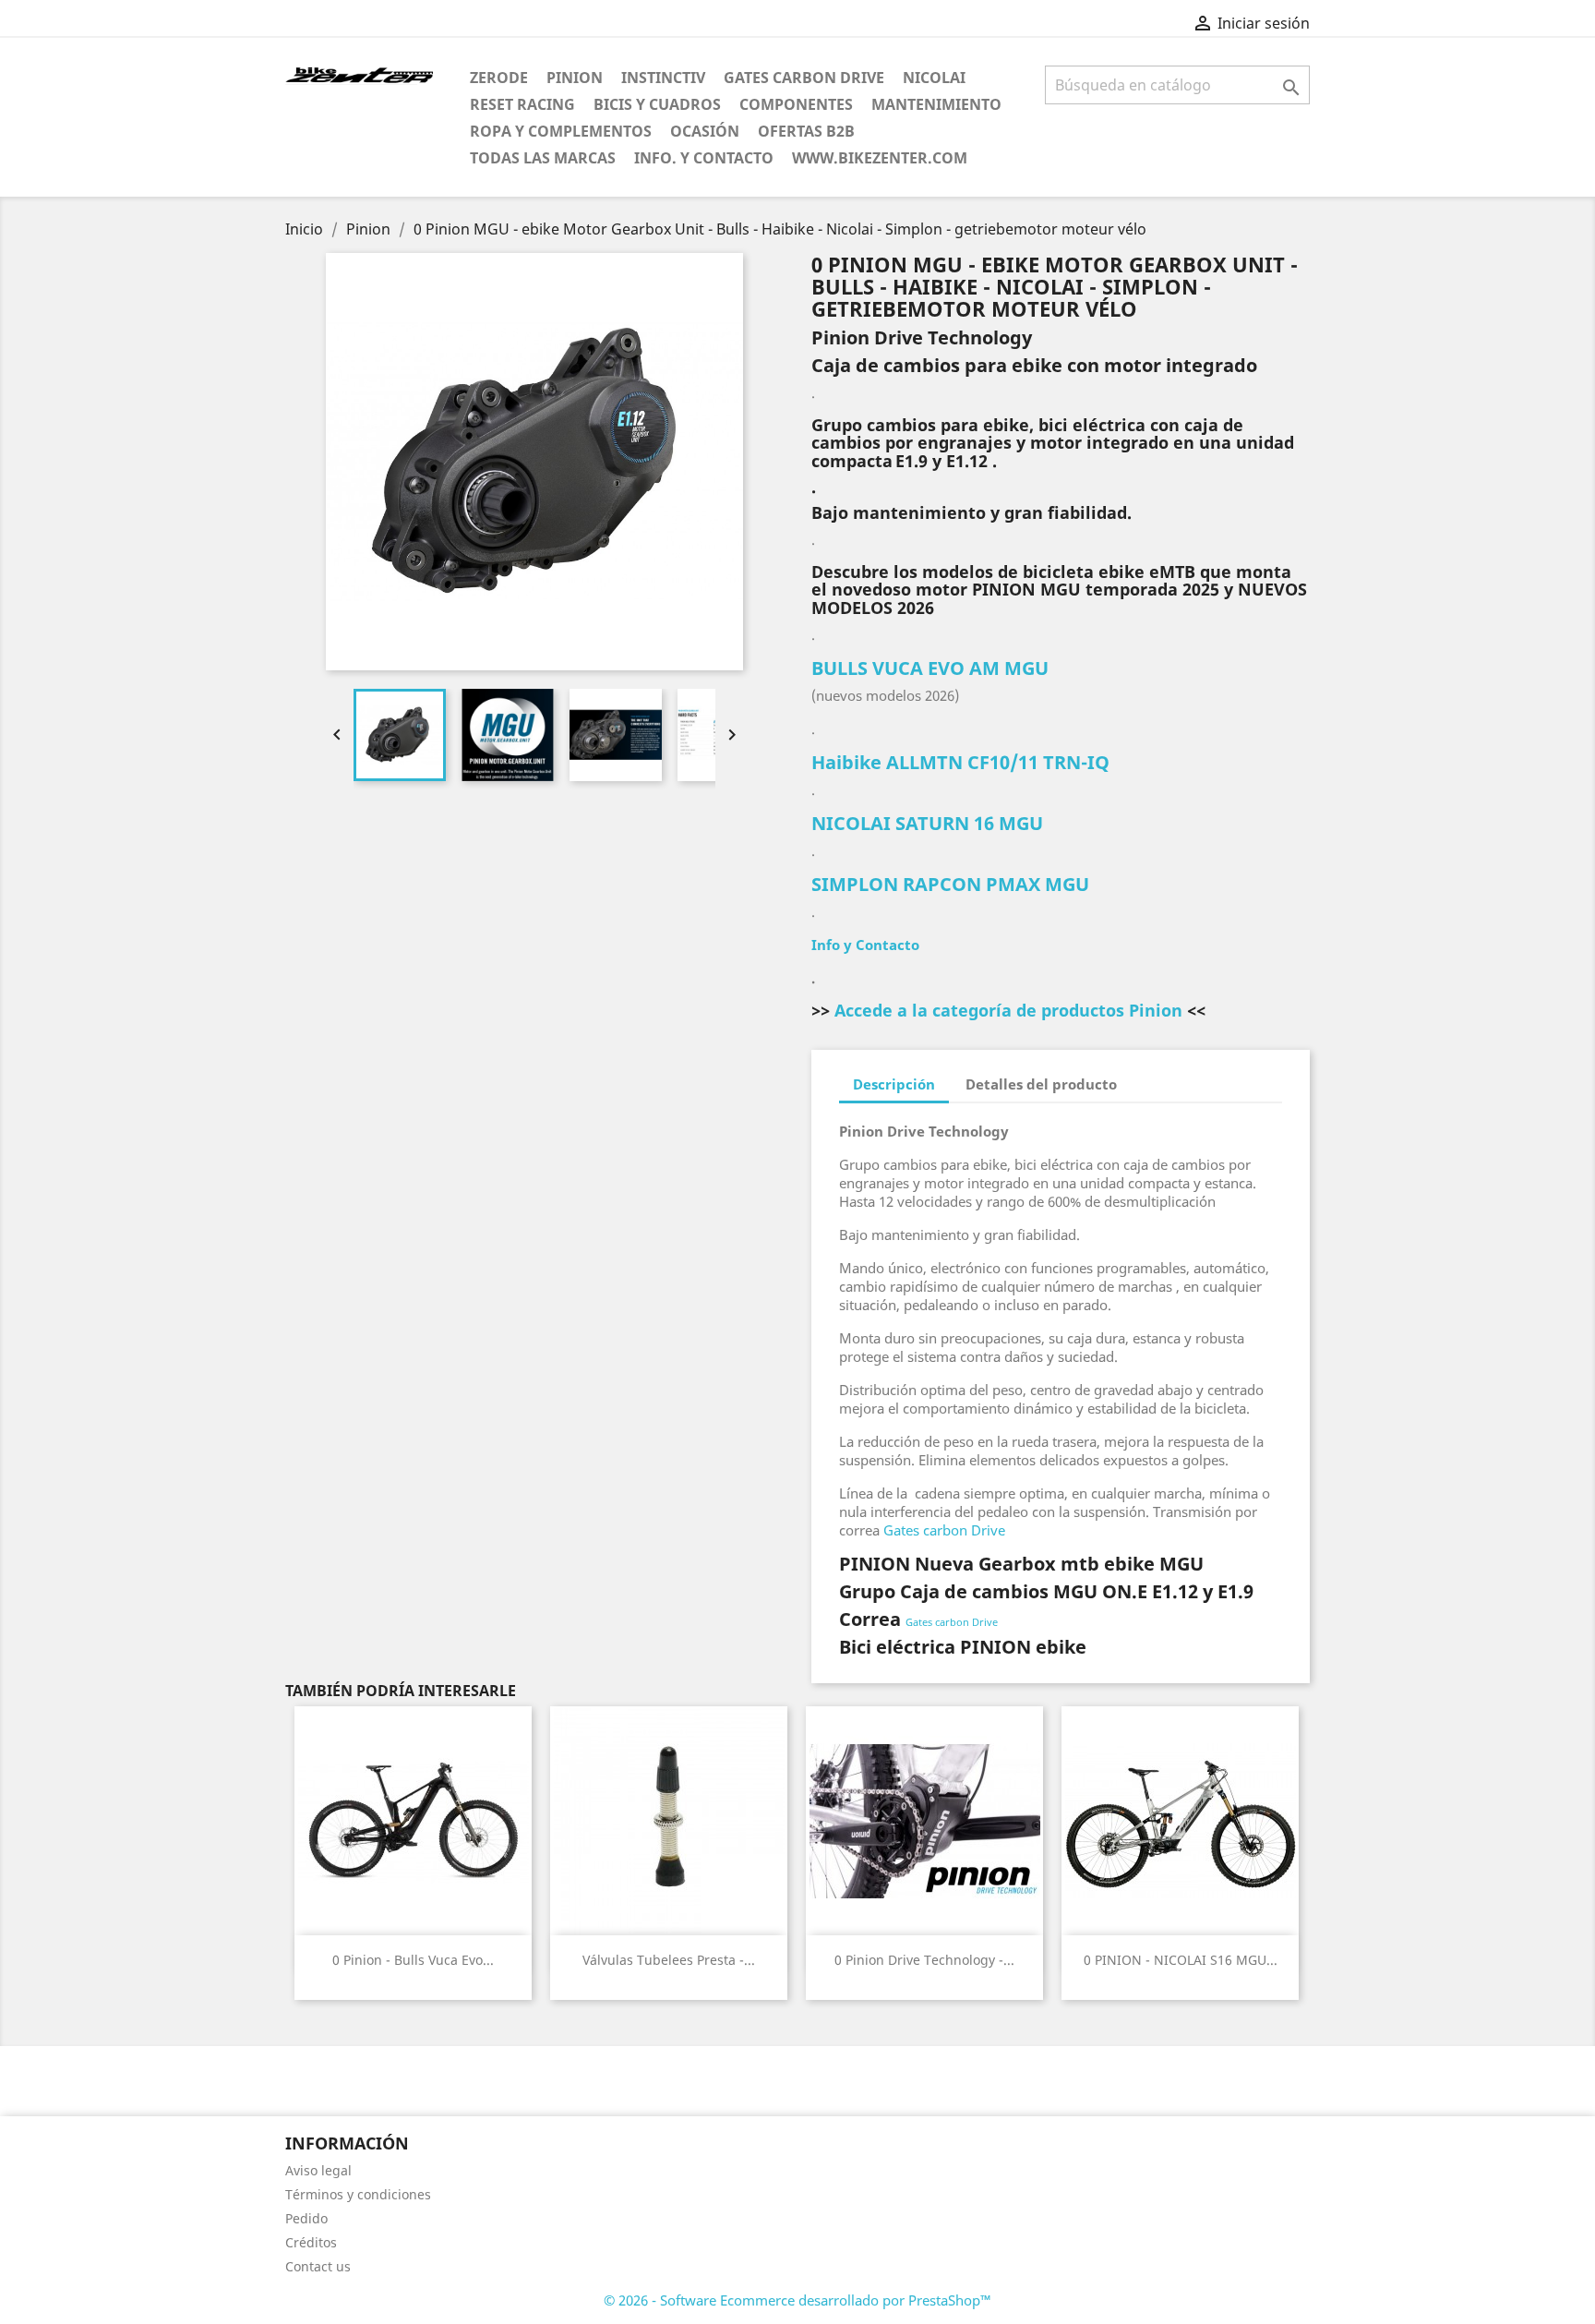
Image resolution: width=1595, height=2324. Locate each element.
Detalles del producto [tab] (1041, 1084)
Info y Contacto (865, 945)
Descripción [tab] (894, 1084)
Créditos (311, 2242)
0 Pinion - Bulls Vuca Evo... (413, 1960)
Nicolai (934, 78)
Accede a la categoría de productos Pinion (1008, 1010)
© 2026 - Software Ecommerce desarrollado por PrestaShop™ (797, 2300)
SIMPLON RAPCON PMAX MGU (950, 884)
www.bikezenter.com (880, 158)
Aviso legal (318, 2170)
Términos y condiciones (358, 2194)
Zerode (499, 78)
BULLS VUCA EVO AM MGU (930, 668)
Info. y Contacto (704, 158)
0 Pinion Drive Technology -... (924, 1960)
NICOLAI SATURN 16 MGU (927, 823)
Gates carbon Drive (944, 1530)
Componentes (796, 104)
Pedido (306, 2218)
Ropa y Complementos (561, 131)
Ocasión (705, 131)
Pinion (575, 78)
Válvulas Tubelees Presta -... (669, 1960)
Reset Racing (522, 104)
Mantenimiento (936, 104)
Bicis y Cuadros (657, 104)
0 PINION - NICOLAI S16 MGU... (1181, 1960)
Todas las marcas (543, 158)
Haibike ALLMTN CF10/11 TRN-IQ (960, 762)
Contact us (318, 2266)
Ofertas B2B (806, 131)
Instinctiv (663, 78)
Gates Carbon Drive (804, 78)
